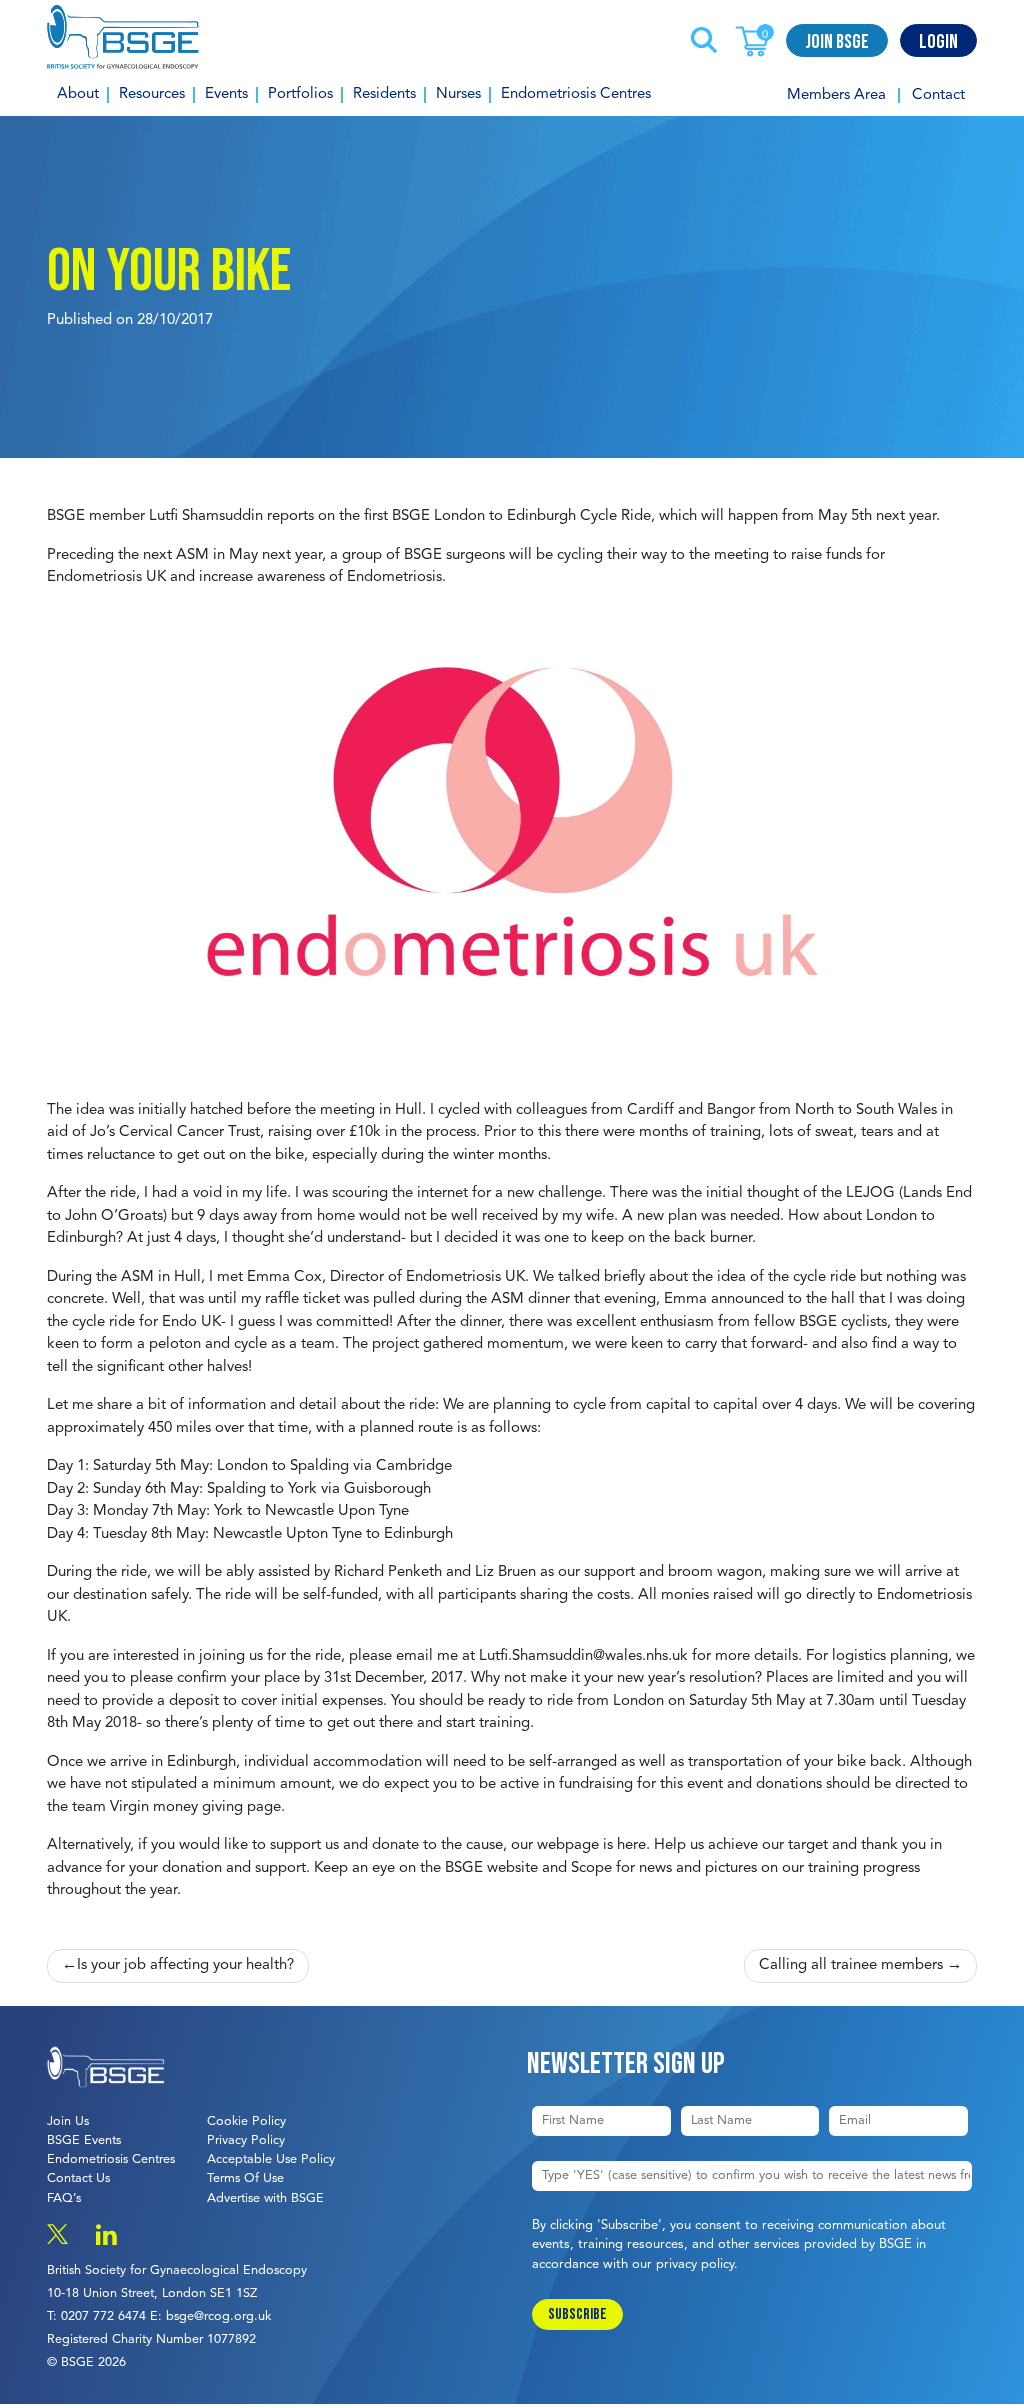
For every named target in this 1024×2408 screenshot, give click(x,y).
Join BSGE (837, 42)
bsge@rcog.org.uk (218, 2316)
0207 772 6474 (103, 2316)
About (78, 94)
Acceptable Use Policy (271, 2159)
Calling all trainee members (851, 1965)
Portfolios (300, 94)
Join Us (68, 2121)
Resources (152, 94)
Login (938, 42)
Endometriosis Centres (576, 94)
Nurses (458, 94)
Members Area (836, 95)
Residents (384, 94)
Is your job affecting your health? (185, 1965)
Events (226, 94)
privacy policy (695, 2264)
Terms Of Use (245, 2178)
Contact (938, 95)
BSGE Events (84, 2140)
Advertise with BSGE (265, 2198)
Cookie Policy (246, 2121)
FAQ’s (64, 2198)
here (631, 1845)
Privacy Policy (246, 2140)
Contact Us (78, 2178)
